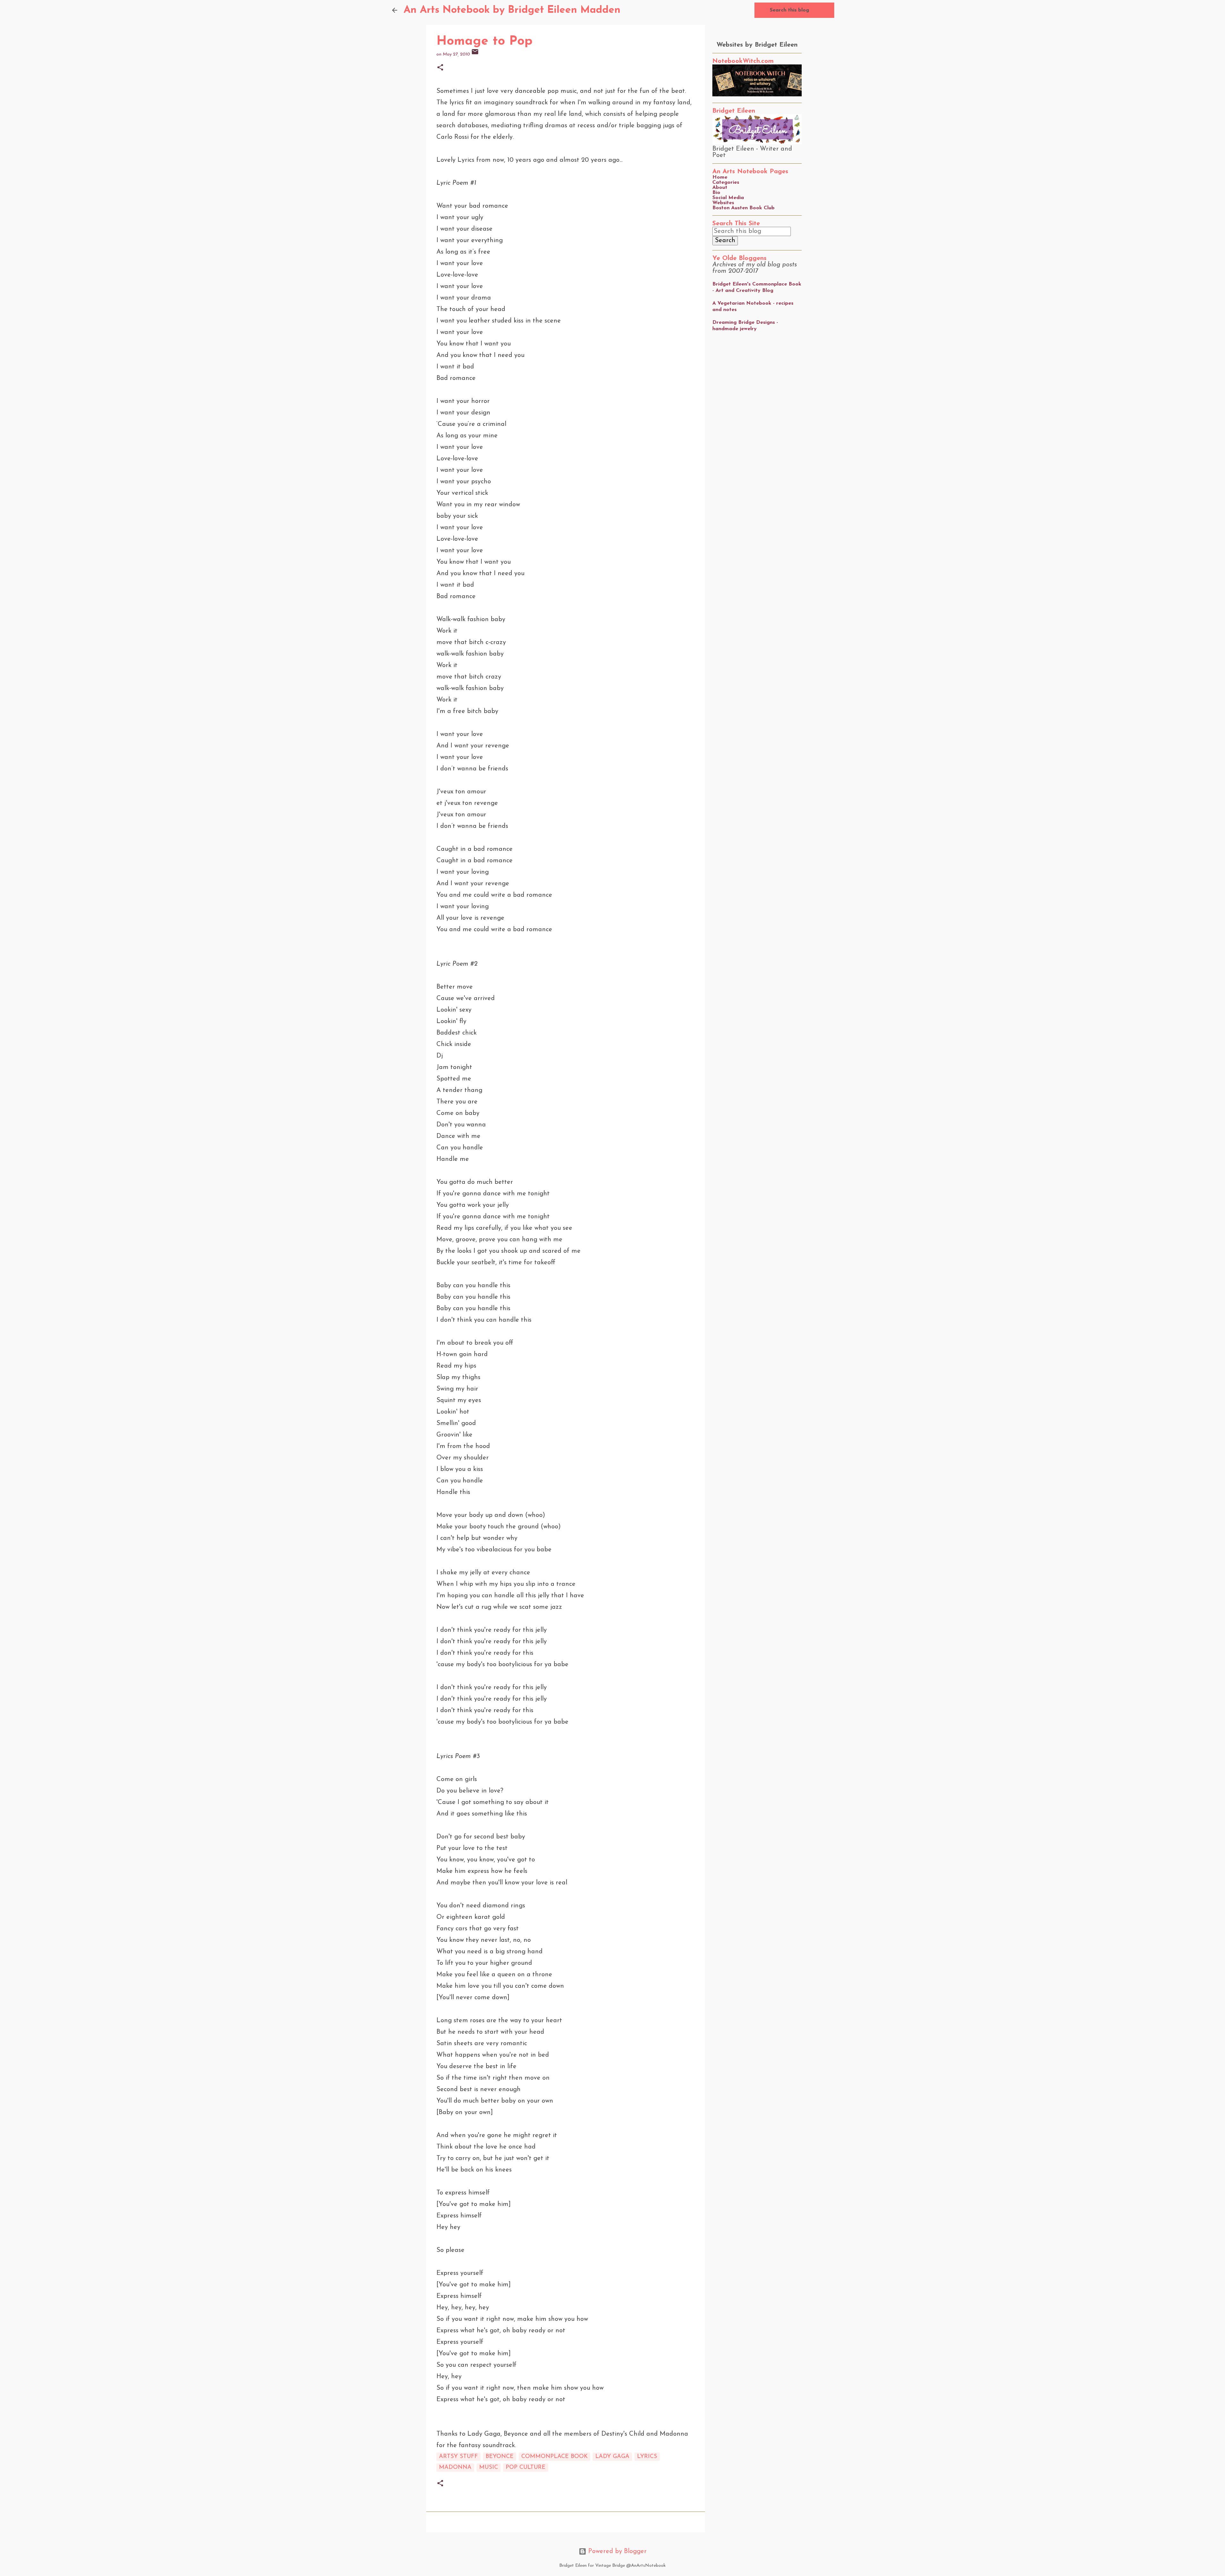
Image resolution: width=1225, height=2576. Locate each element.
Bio (716, 193)
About (720, 188)
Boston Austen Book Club (743, 208)
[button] (440, 68)
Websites (723, 203)
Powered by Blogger (616, 2551)
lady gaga (612, 2457)
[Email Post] (475, 54)
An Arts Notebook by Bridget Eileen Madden (512, 10)
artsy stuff (458, 2457)
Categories (726, 182)
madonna (455, 2468)
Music (489, 2468)
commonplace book (554, 2457)
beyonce (500, 2457)
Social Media (728, 198)
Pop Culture (526, 2468)
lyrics (647, 2457)
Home (720, 177)
